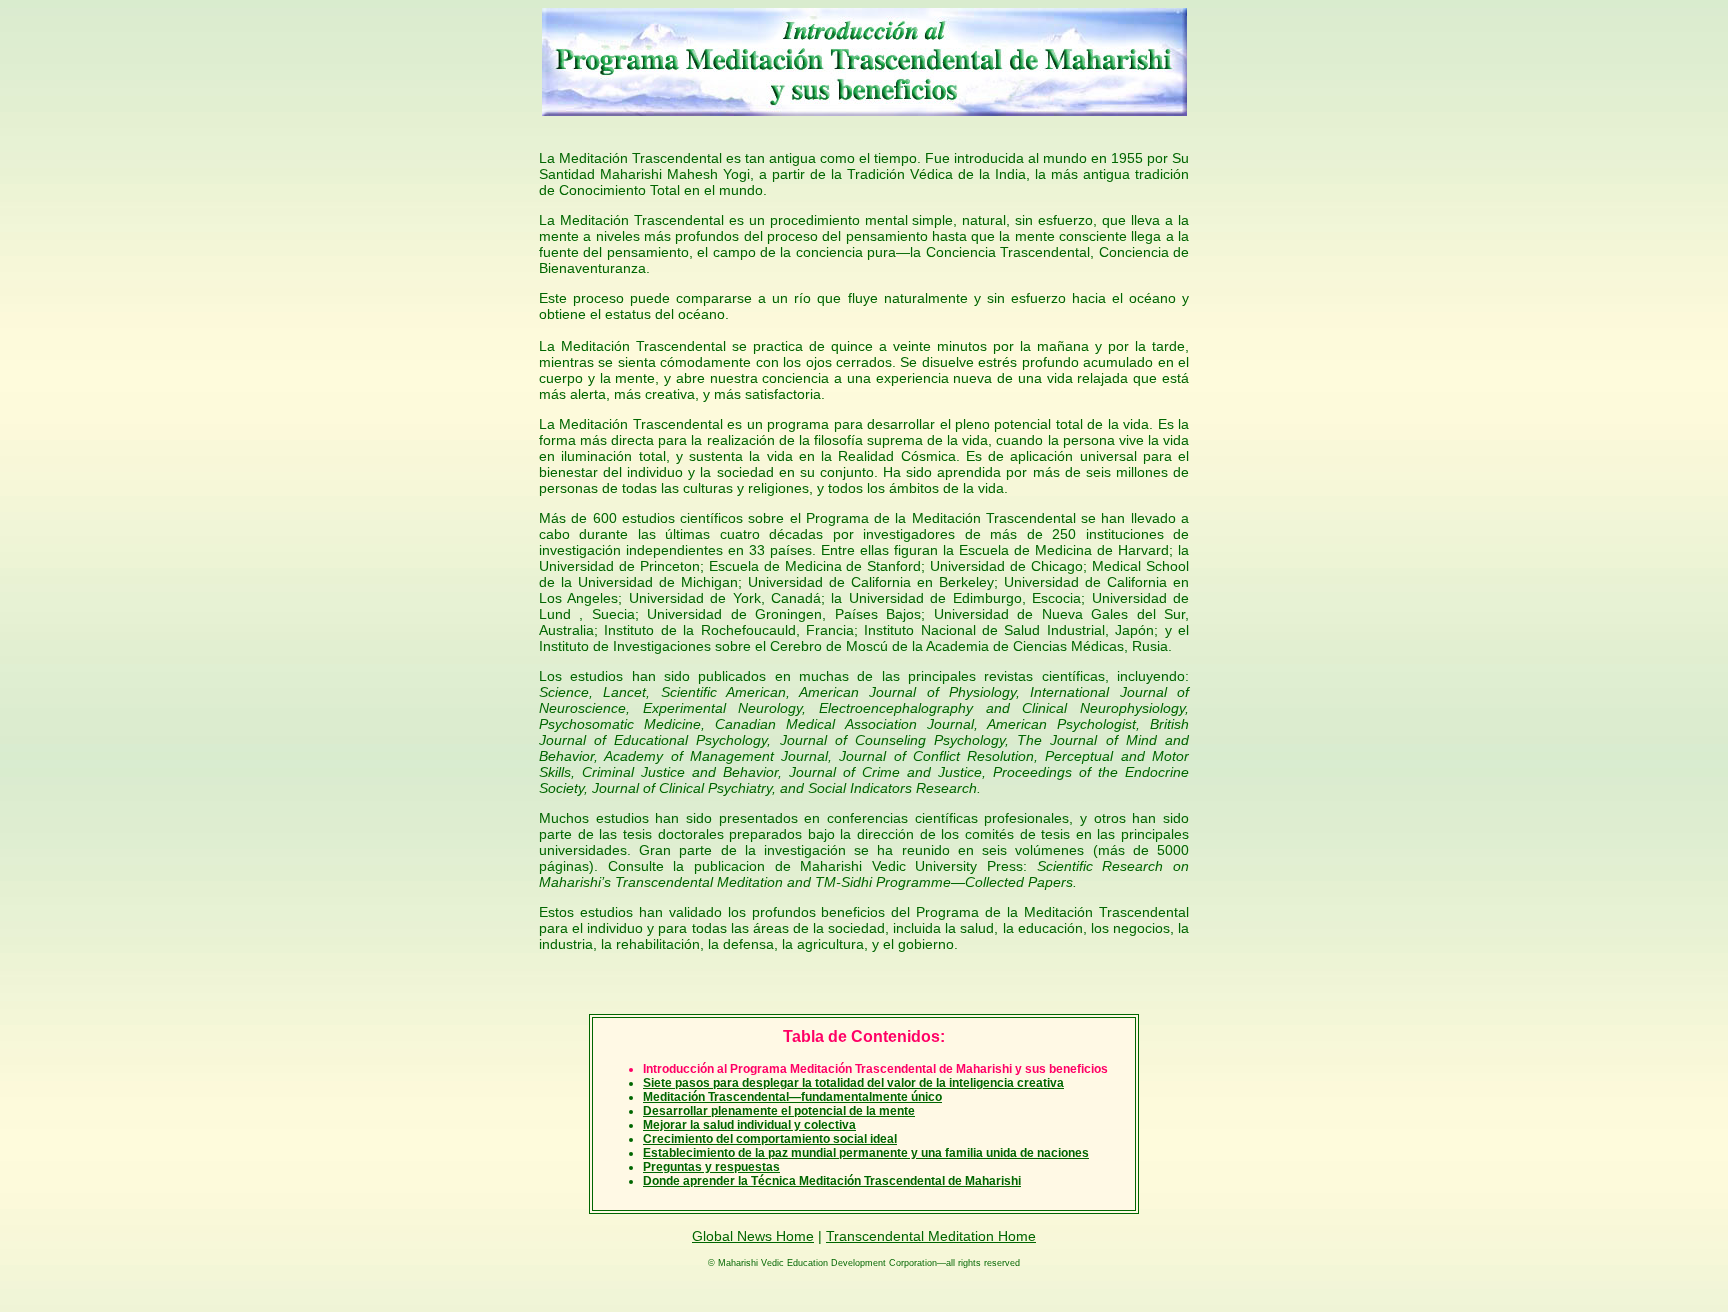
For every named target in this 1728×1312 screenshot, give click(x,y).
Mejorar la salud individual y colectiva (749, 1125)
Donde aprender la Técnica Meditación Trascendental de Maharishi (832, 1181)
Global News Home (753, 1236)
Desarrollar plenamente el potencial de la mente (779, 1111)
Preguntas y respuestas (711, 1167)
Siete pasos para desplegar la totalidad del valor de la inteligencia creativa (853, 1083)
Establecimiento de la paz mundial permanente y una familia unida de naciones (866, 1153)
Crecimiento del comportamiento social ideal (770, 1139)
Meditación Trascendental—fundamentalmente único (792, 1097)
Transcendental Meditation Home (931, 1236)
